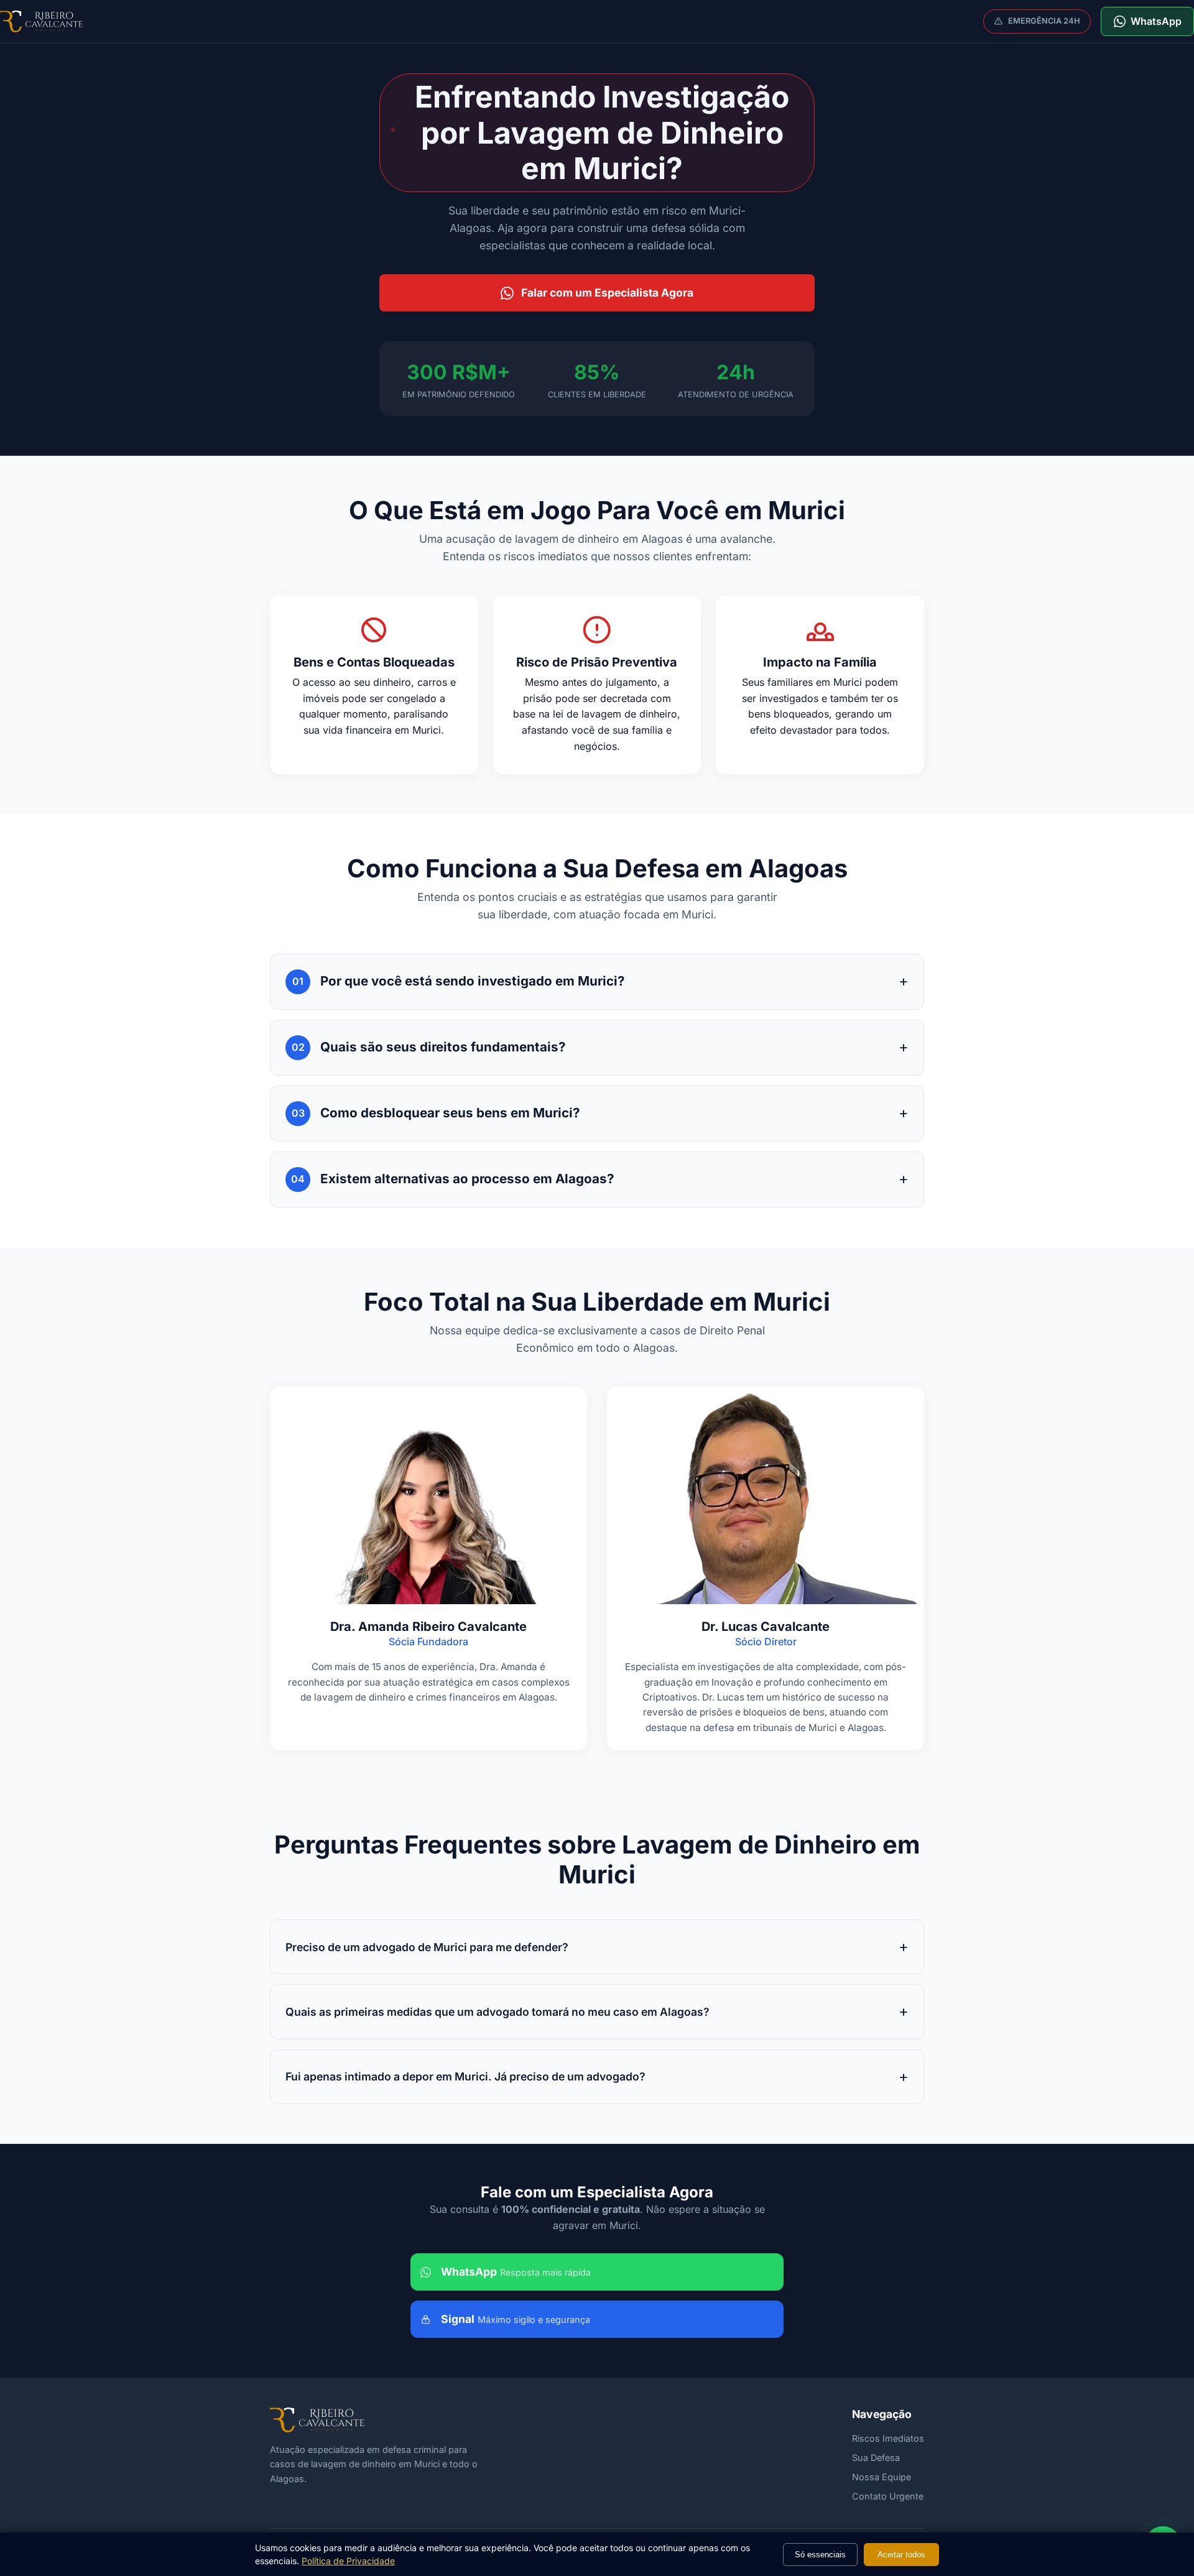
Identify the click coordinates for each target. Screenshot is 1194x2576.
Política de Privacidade (348, 2561)
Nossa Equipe (882, 2477)
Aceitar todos (901, 2555)
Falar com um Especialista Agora (607, 293)
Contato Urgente (888, 2496)
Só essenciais (820, 2555)
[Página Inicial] (41, 21)
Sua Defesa (876, 2458)
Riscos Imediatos (888, 2438)
